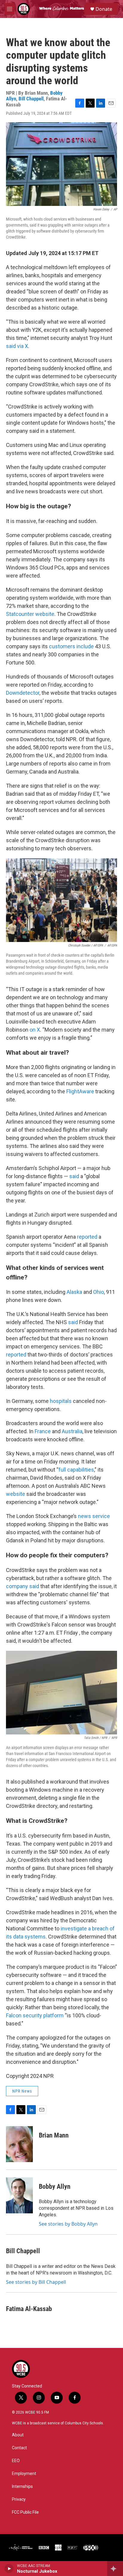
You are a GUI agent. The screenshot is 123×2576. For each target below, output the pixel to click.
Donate (104, 9)
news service (94, 1516)
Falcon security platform (35, 2015)
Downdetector (23, 693)
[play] (9, 2569)
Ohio (99, 1292)
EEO (16, 2461)
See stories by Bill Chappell (36, 2282)
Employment (24, 2474)
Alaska (74, 1292)
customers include (71, 646)
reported (87, 1237)
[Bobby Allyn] (19, 2195)
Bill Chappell (31, 99)
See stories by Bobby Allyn (68, 2224)
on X (35, 1030)
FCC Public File (25, 2512)
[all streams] (115, 2569)
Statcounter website (30, 614)
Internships (22, 2487)
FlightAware (80, 1091)
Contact (19, 2448)
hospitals (61, 1401)
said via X (17, 346)
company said (23, 1586)
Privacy (19, 2499)
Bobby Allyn (55, 2187)
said (74, 1176)
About (18, 2435)
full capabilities (76, 1470)
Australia (72, 1431)
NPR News (22, 2091)
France (43, 1431)
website (16, 1494)
